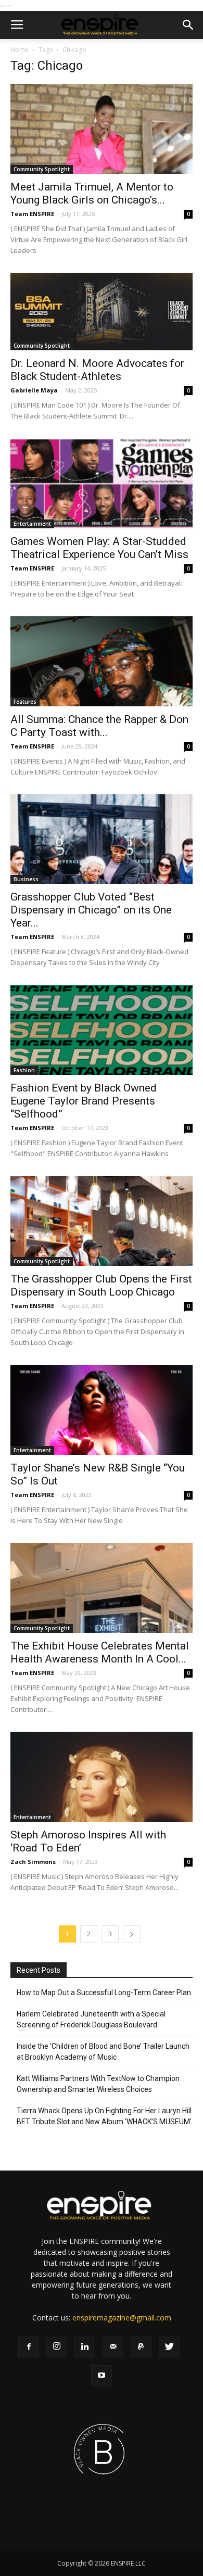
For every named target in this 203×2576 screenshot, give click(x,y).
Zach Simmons (33, 1862)
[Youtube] (102, 2376)
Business (26, 879)
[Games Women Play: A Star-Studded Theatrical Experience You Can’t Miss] (102, 483)
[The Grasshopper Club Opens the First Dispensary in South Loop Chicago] (102, 1221)
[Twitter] (169, 2347)
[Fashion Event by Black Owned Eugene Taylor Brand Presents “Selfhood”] (102, 1030)
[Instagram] (57, 2347)
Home (20, 50)
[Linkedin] (85, 2347)
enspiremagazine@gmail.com (122, 2318)
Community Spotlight (42, 169)
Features (25, 702)
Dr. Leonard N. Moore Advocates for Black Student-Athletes (97, 370)
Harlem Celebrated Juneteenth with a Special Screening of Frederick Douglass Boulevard (91, 2019)
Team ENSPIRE (32, 214)
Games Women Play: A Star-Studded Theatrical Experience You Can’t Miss (99, 548)
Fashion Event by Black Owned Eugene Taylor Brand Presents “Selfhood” (84, 1101)
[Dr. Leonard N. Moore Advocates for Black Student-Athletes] (102, 312)
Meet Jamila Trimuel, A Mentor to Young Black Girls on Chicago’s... (92, 193)
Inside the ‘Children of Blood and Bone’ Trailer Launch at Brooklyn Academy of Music (103, 2052)
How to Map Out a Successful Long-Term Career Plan (104, 1993)
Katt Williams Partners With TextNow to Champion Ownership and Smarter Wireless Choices (98, 2084)
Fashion (24, 1070)
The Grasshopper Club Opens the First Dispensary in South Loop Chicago (101, 1285)
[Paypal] (141, 2347)
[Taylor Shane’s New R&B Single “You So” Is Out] (102, 1410)
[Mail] (113, 2347)
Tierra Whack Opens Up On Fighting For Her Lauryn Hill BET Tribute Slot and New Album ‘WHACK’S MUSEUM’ (104, 2116)
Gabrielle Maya (34, 390)
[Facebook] (29, 2347)
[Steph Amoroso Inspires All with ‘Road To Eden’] (102, 1777)
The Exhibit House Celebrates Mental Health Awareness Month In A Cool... (100, 1652)
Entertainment (32, 524)
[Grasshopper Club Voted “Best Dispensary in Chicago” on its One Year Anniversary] (102, 839)
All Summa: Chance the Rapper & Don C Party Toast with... (99, 726)
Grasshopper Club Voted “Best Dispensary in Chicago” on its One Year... (91, 910)
